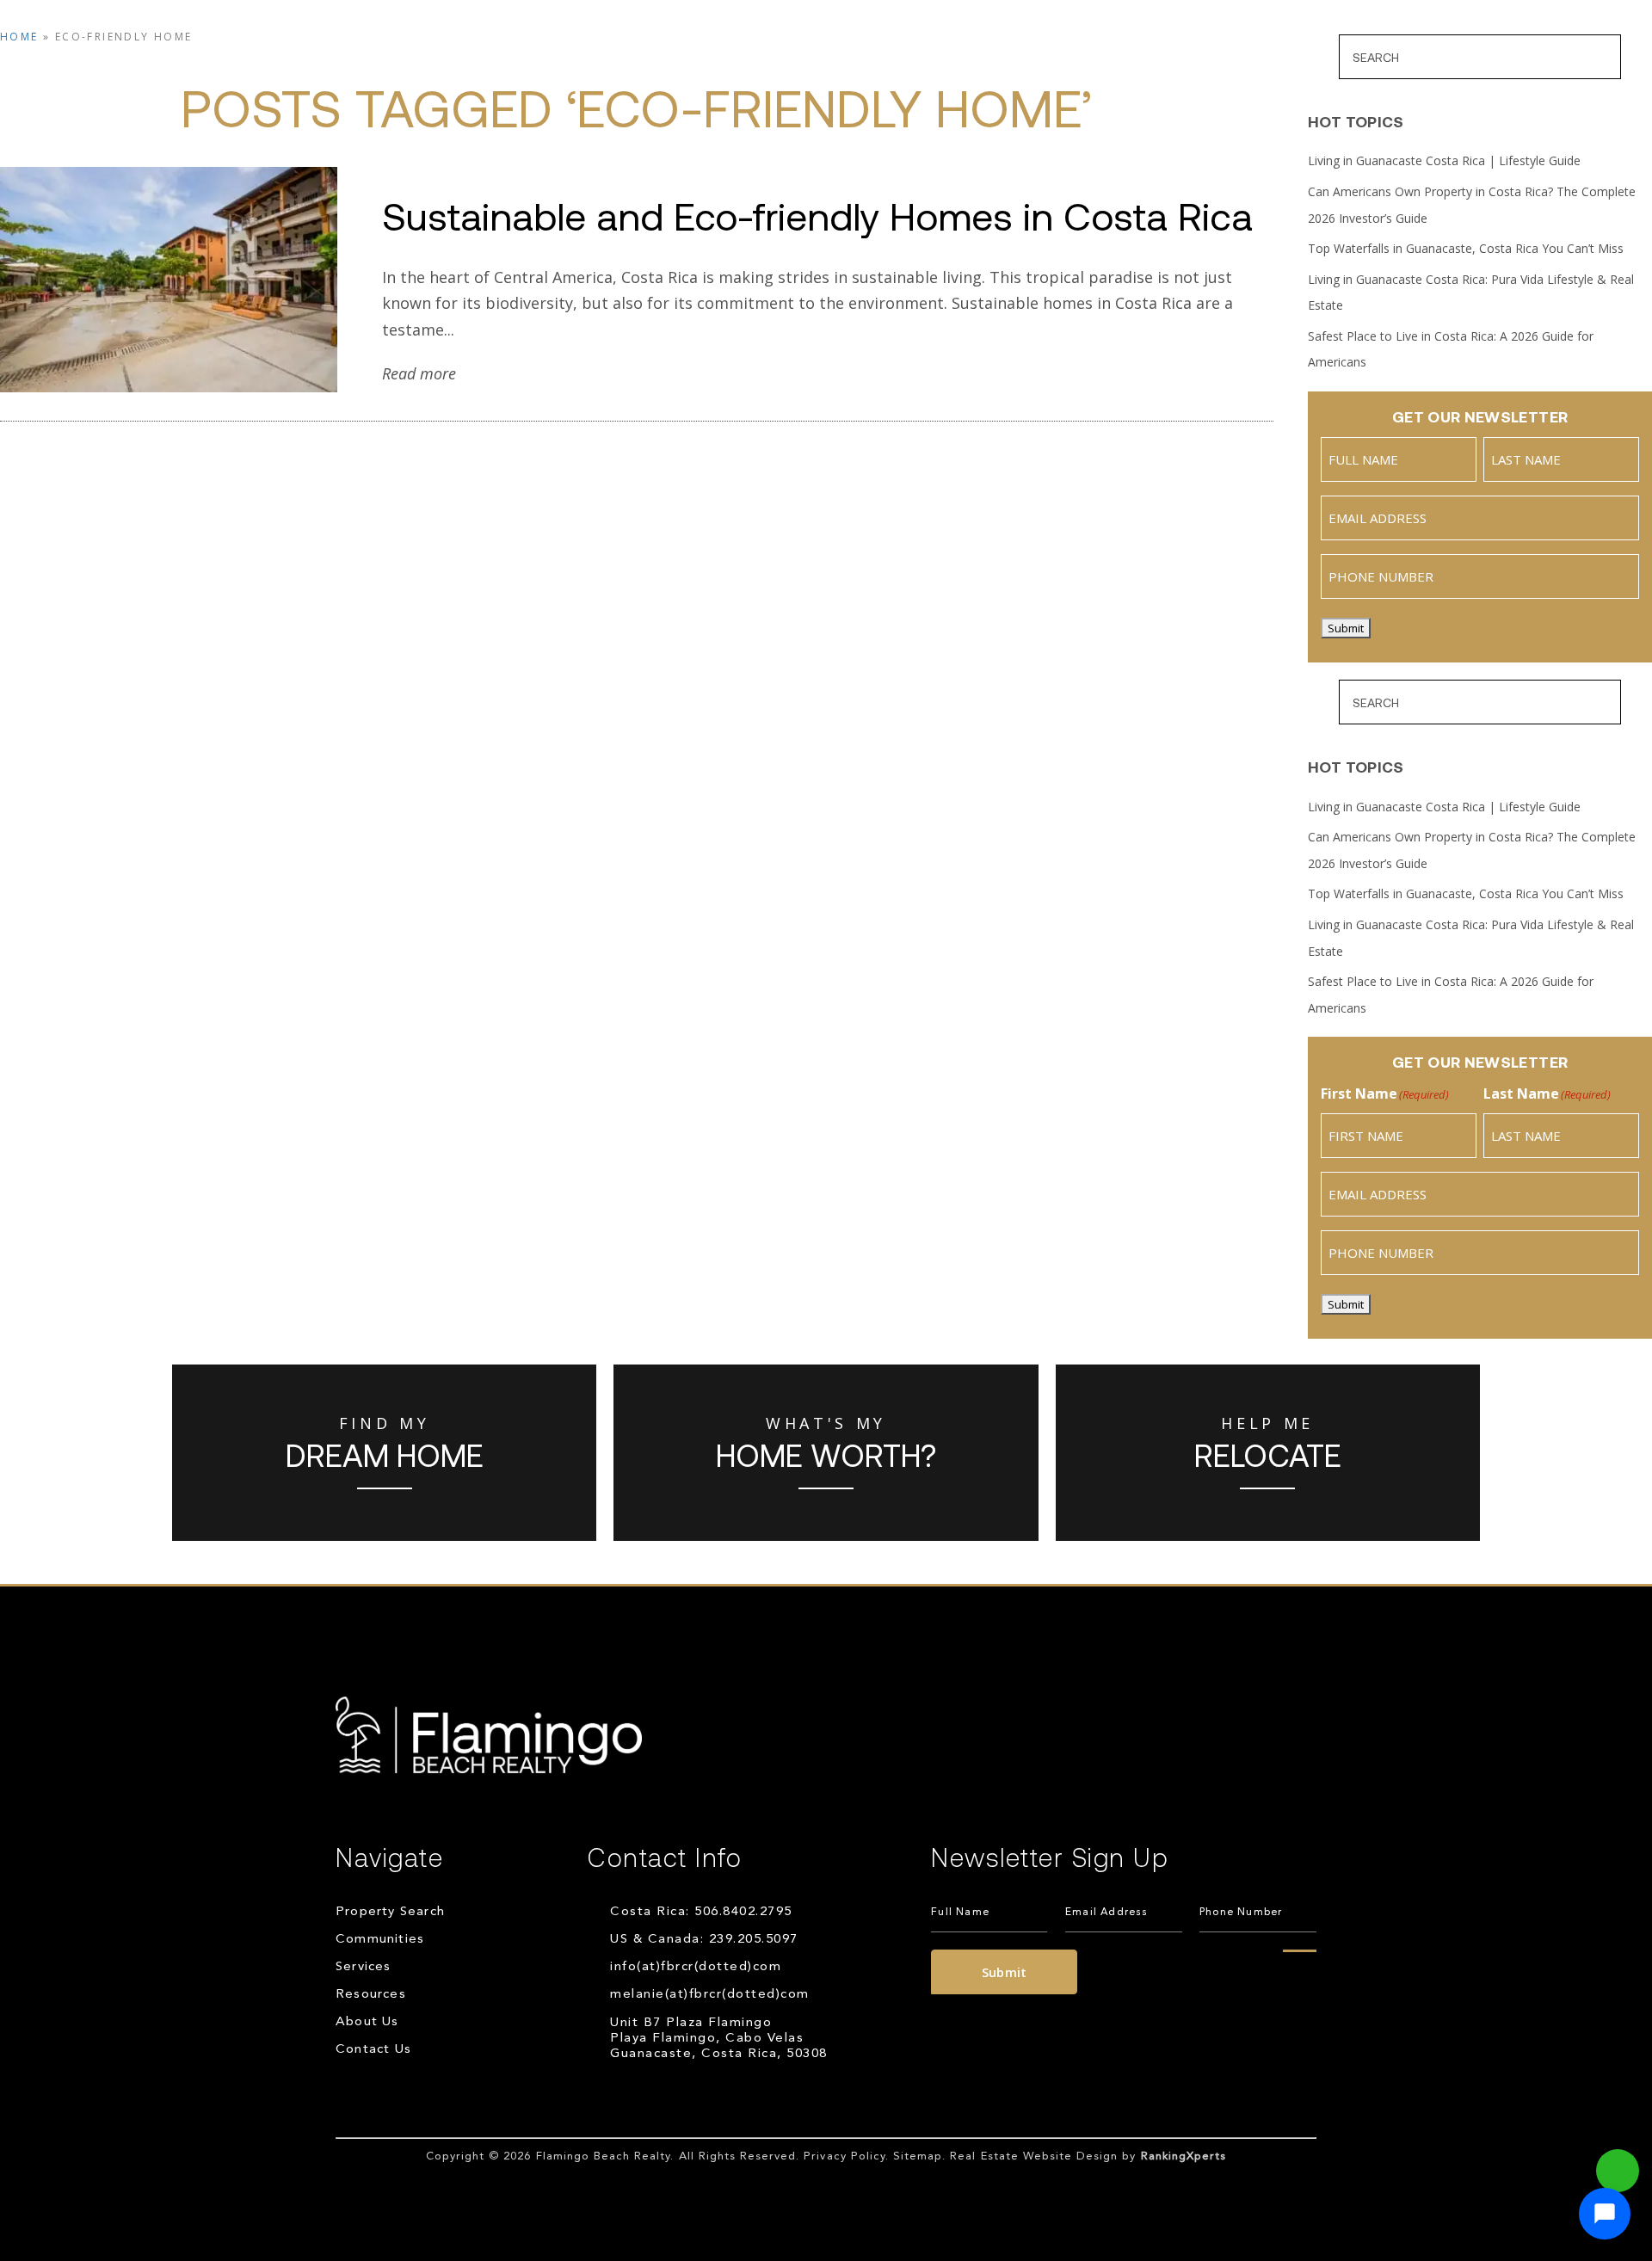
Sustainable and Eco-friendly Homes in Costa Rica (817, 215)
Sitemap (918, 2156)
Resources (998, 59)
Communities (749, 59)
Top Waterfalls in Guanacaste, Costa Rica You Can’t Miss (1466, 248)
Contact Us (1251, 59)
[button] (1605, 2214)
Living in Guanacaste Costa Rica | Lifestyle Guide (1444, 160)
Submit (1346, 628)
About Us (1122, 59)
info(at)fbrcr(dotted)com (696, 1967)
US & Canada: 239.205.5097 (704, 1940)
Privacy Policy (844, 2156)
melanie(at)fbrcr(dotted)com (710, 1995)
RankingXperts (1184, 2156)
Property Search (586, 59)
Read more (419, 373)
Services (878, 59)
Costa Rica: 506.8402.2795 (701, 1912)
